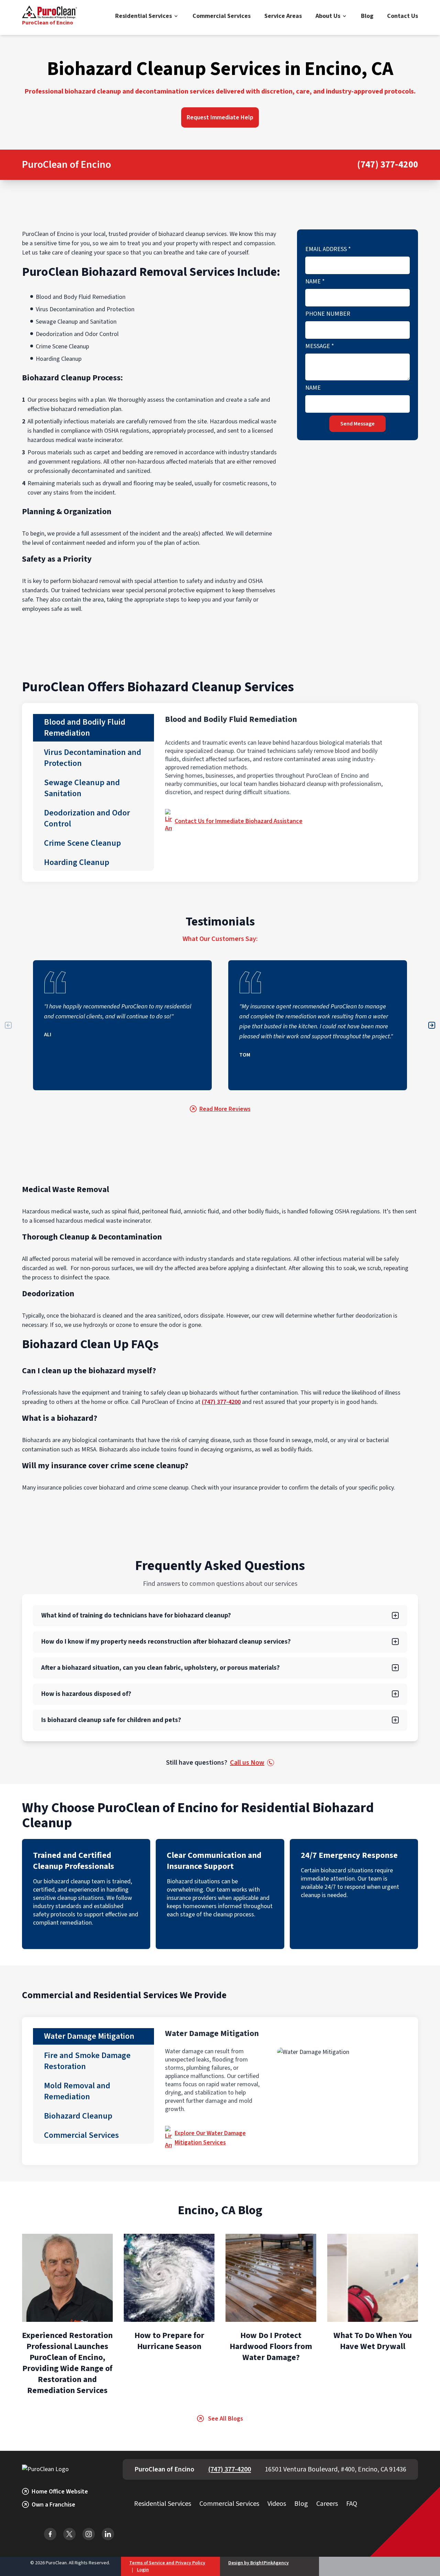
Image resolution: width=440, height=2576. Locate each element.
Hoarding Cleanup (77, 862)
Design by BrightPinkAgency (258, 2563)
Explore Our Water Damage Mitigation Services (210, 2138)
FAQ (352, 2504)
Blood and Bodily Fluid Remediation (85, 728)
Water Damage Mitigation (89, 2036)
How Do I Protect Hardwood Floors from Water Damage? (271, 2346)
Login (143, 2570)
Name (315, 282)
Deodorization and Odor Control (87, 818)
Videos (277, 2504)
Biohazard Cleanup (78, 2116)
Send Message (357, 424)
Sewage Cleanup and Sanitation (82, 788)
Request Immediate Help (220, 117)
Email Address (328, 249)
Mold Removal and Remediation (77, 2091)
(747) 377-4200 (388, 165)
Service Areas (283, 16)
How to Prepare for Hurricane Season (169, 2341)
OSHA (111, 431)
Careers (327, 2504)
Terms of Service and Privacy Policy (167, 2563)
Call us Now (247, 1763)
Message (320, 346)
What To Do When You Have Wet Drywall (373, 2341)
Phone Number (328, 314)
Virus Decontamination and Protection (93, 758)
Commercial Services (222, 16)
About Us (328, 16)
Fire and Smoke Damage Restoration (87, 2061)
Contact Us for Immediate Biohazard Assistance (239, 821)
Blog (367, 16)
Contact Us (403, 16)
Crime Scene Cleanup (82, 843)
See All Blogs (225, 2419)
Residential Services (144, 16)
